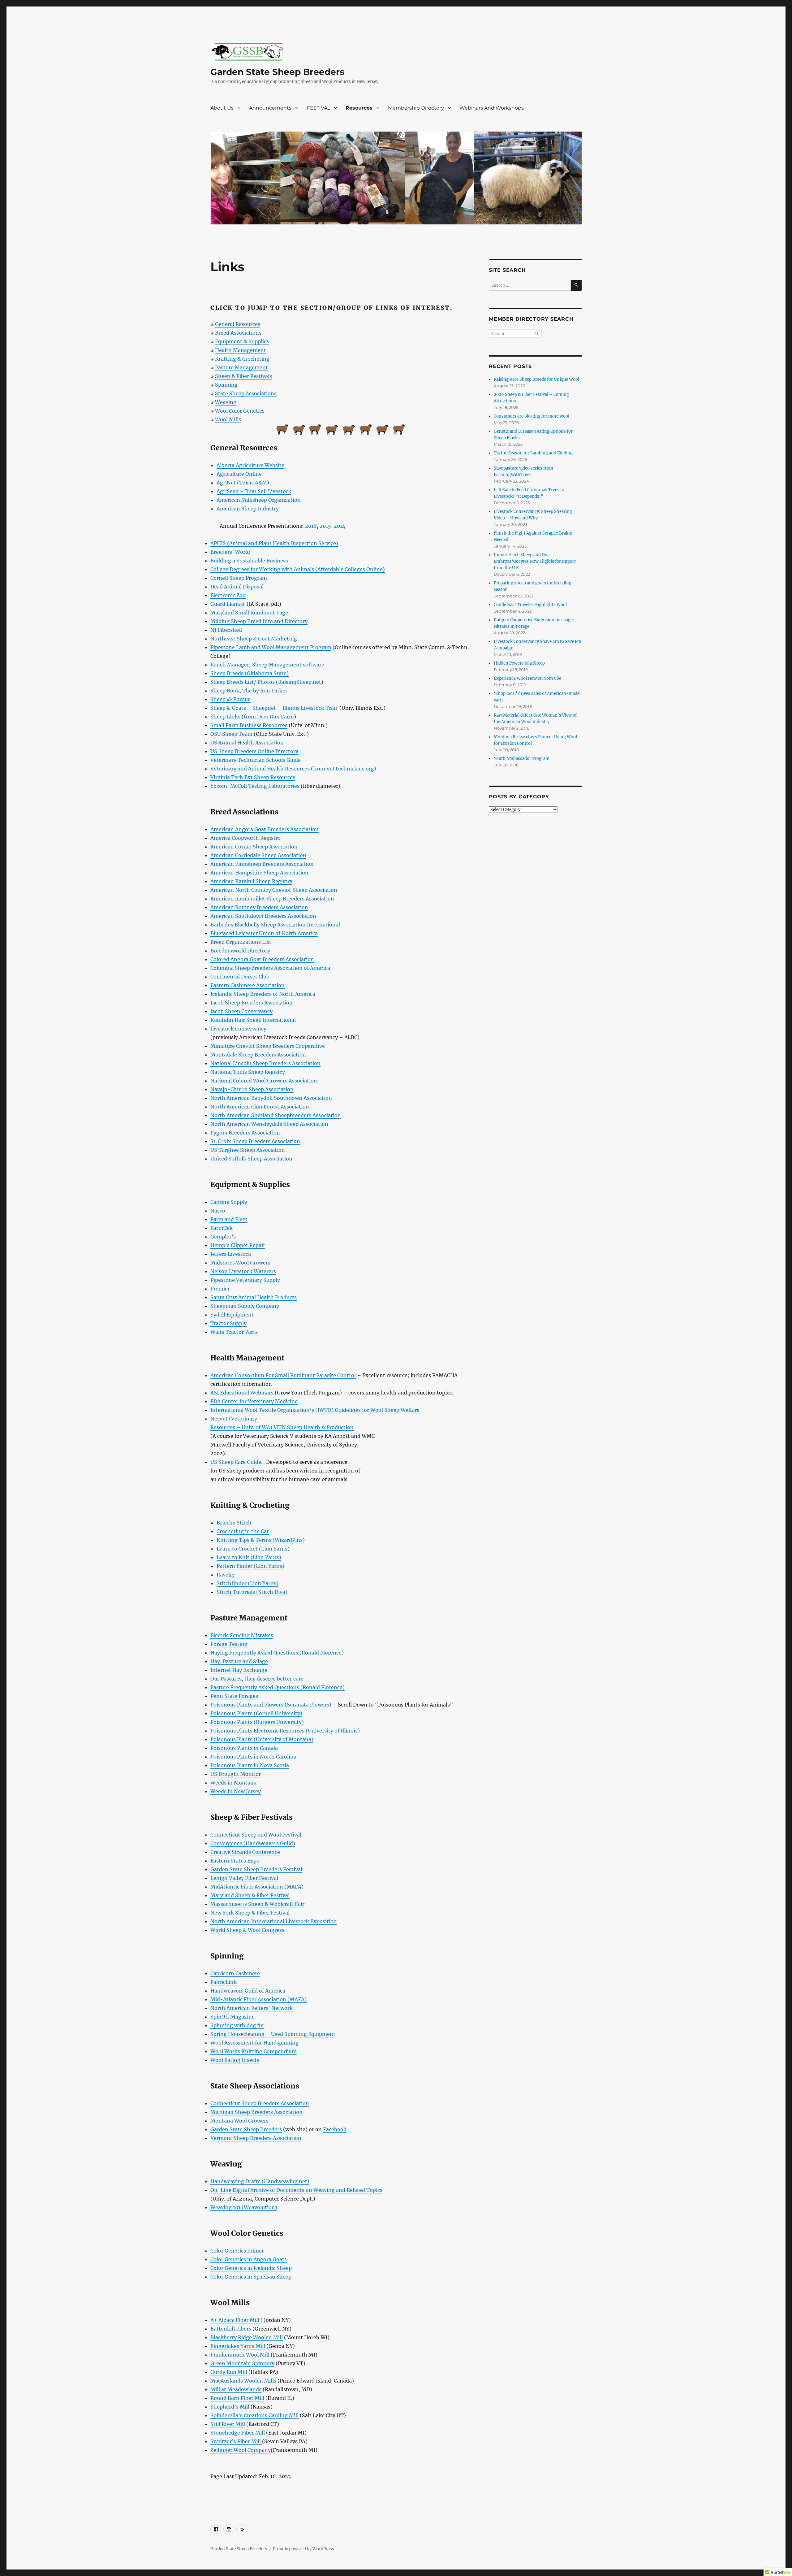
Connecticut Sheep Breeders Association (260, 2103)
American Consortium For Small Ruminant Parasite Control (283, 1375)
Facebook (335, 2129)
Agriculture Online (239, 474)
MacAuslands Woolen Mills (243, 2381)
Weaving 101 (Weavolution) (244, 2207)
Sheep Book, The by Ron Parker (249, 691)
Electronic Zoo (228, 595)
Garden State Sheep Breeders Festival (256, 1869)
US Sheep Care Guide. (236, 1462)
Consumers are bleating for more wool (532, 416)
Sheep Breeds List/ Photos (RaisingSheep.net (266, 682)
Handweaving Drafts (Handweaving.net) (260, 2181)
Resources (359, 108)
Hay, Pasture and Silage (239, 1661)
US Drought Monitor (236, 1774)
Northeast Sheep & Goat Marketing (254, 639)
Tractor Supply (228, 1323)
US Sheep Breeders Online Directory (254, 751)
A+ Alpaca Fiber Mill (235, 2320)
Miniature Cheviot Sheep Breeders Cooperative (268, 1046)
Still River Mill (228, 2424)
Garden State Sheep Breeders (277, 72)
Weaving (226, 402)
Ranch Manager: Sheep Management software (267, 665)
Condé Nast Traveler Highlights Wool (530, 605)
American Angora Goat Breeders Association (265, 829)
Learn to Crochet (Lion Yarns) (253, 1549)
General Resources (238, 324)
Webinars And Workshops (492, 108)
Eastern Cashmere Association (247, 985)
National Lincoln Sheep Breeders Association (265, 1063)
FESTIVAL (319, 108)
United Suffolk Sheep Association (251, 1159)
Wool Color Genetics (240, 411)
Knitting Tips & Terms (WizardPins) (261, 1540)
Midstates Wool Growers (240, 1263)
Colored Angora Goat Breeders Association (262, 959)
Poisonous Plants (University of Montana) (262, 1739)
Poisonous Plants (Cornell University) (256, 1713)
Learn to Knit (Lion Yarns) (249, 1557)
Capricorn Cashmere (235, 1973)
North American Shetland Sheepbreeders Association (276, 1115)
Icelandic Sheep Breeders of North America (263, 994)
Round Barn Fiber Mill (237, 2398)
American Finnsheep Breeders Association (262, 864)
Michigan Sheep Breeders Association (256, 2112)
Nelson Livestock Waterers (243, 1271)
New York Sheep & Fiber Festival (250, 1913)
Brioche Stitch (234, 1523)
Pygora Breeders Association (245, 1133)
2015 (325, 526)
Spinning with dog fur (237, 2025)
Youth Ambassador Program (522, 759)
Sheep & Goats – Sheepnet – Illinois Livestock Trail (274, 708)
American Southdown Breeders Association (263, 916)
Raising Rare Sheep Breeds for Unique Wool (536, 379)
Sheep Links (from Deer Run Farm (252, 717)
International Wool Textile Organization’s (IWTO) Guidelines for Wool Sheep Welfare (315, 1410)
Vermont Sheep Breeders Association (256, 2138)
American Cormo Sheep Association (254, 847)
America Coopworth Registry (245, 838)
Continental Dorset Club (240, 977)
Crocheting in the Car (243, 1531)
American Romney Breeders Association (259, 907)
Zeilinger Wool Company (241, 2450)
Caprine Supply (229, 1202)
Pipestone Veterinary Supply (245, 1280)
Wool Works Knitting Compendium (254, 2051)
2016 (311, 526)
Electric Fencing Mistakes (242, 1635)
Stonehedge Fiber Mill (238, 2433)
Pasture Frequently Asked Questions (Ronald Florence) (278, 1687)
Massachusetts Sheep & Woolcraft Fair (257, 1904)
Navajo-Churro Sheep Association (252, 1089)
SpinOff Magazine (232, 2017)
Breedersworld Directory (240, 951)
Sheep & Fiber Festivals (243, 376)
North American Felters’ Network (252, 2008)
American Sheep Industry (248, 509)
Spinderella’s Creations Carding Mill (254, 2415)
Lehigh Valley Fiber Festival (244, 1878)
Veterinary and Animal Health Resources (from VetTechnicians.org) (293, 769)
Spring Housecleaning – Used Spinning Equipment (273, 2034)
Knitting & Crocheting (242, 359)
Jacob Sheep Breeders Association (252, 1003)
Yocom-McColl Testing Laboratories (256, 786)
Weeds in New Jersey (236, 1791)
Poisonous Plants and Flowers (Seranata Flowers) (271, 1705)
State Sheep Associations (246, 393)
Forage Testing (229, 1644)
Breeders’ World (230, 552)
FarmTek (222, 1228)
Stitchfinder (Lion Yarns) (247, 1583)
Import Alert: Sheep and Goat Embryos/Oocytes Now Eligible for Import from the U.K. (535, 561)
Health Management (241, 350)
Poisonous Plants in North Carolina (253, 1757)
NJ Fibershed (226, 630)
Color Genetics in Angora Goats (249, 2259)
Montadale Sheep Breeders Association (258, 1055)
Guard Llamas (228, 604)
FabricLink (224, 1982)
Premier (220, 1289)
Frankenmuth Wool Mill (240, 2355)
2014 (340, 526)
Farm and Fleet (229, 1219)
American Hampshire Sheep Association (259, 873)
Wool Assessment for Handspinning (254, 2043)
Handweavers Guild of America (248, 1991)
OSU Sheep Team (231, 734)
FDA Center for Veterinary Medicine (254, 1401)
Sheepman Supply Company (245, 1306)
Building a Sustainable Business (249, 561)
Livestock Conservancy (238, 1029)
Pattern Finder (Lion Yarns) (250, 1566)
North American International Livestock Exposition (274, 1921)
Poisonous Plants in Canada (244, 1748)
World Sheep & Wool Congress (247, 1930)
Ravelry (226, 1575)
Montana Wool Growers (239, 2121)
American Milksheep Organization (259, 500)
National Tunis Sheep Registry (248, 1072)
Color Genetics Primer (237, 2251)
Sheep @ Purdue (230, 699)
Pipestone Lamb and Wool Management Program (271, 647)
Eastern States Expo (235, 1861)
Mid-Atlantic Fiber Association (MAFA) (258, 1999)
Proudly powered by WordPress (303, 2549)
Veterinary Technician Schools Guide (256, 760)
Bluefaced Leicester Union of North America (264, 933)
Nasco (218, 1211)
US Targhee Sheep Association (248, 1150)
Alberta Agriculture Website (250, 465)
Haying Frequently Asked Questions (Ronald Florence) (277, 1653)
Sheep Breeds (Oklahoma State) (250, 673)
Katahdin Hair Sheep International (253, 1020)
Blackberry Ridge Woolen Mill (247, 2337)
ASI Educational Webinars (242, 1393)
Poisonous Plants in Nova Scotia (250, 1765)
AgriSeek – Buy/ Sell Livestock (254, 491)
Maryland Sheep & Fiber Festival (250, 1895)
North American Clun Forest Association (260, 1107)
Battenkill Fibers (231, 2329)
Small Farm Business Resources (249, 725)
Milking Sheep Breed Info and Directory (259, 621)
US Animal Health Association (247, 743)
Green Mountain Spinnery (242, 2363)
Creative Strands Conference (245, 1852)
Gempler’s (223, 1237)
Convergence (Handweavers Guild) (253, 1843)
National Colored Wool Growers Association (264, 1081)
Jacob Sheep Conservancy (241, 1011)
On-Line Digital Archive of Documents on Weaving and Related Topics (296, 2190)
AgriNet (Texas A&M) (243, 483)
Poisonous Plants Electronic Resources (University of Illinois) (285, 1731)
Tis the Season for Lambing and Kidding (533, 453)
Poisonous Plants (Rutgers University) (257, 1722)
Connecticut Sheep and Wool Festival (256, 1835)
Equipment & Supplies (242, 341)
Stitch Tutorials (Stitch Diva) (252, 1592)
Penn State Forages (234, 1696)
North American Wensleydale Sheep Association (269, 1124)
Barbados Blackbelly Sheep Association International (275, 925)
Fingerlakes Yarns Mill (238, 2346)
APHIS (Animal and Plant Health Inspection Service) (274, 543)
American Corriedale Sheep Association (258, 855)
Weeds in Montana (233, 1783)
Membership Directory (416, 108)
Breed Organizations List (241, 942)
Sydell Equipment (232, 1315)
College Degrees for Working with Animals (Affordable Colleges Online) (298, 569)
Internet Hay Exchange (239, 1670)
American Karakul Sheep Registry (251, 881)
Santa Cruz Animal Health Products (254, 1297)
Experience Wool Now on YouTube (527, 678)
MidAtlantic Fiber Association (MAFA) (257, 1887)
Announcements (270, 108)
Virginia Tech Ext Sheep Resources (253, 777)
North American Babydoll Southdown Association (271, 1098)
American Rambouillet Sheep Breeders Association (272, 899)
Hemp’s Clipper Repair (238, 1245)
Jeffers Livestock (231, 1254)
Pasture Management (241, 367)
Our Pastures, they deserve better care (257, 1679)
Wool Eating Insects (235, 2060)
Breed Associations (238, 333)
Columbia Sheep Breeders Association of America (270, 968)
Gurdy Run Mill (229, 2372)
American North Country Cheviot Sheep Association (274, 890)
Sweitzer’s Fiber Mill (236, 2441)
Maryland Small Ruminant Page (249, 613)
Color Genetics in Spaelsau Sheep (251, 2277)
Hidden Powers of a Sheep (519, 663)
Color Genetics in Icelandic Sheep (251, 2268)
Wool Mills (228, 419)
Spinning (226, 385)
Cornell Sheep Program (239, 578)
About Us (222, 108)
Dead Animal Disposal (237, 587)
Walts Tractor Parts (234, 1332)
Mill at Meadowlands (236, 2389)
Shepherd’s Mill (230, 2407)
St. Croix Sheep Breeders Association (255, 1141)
